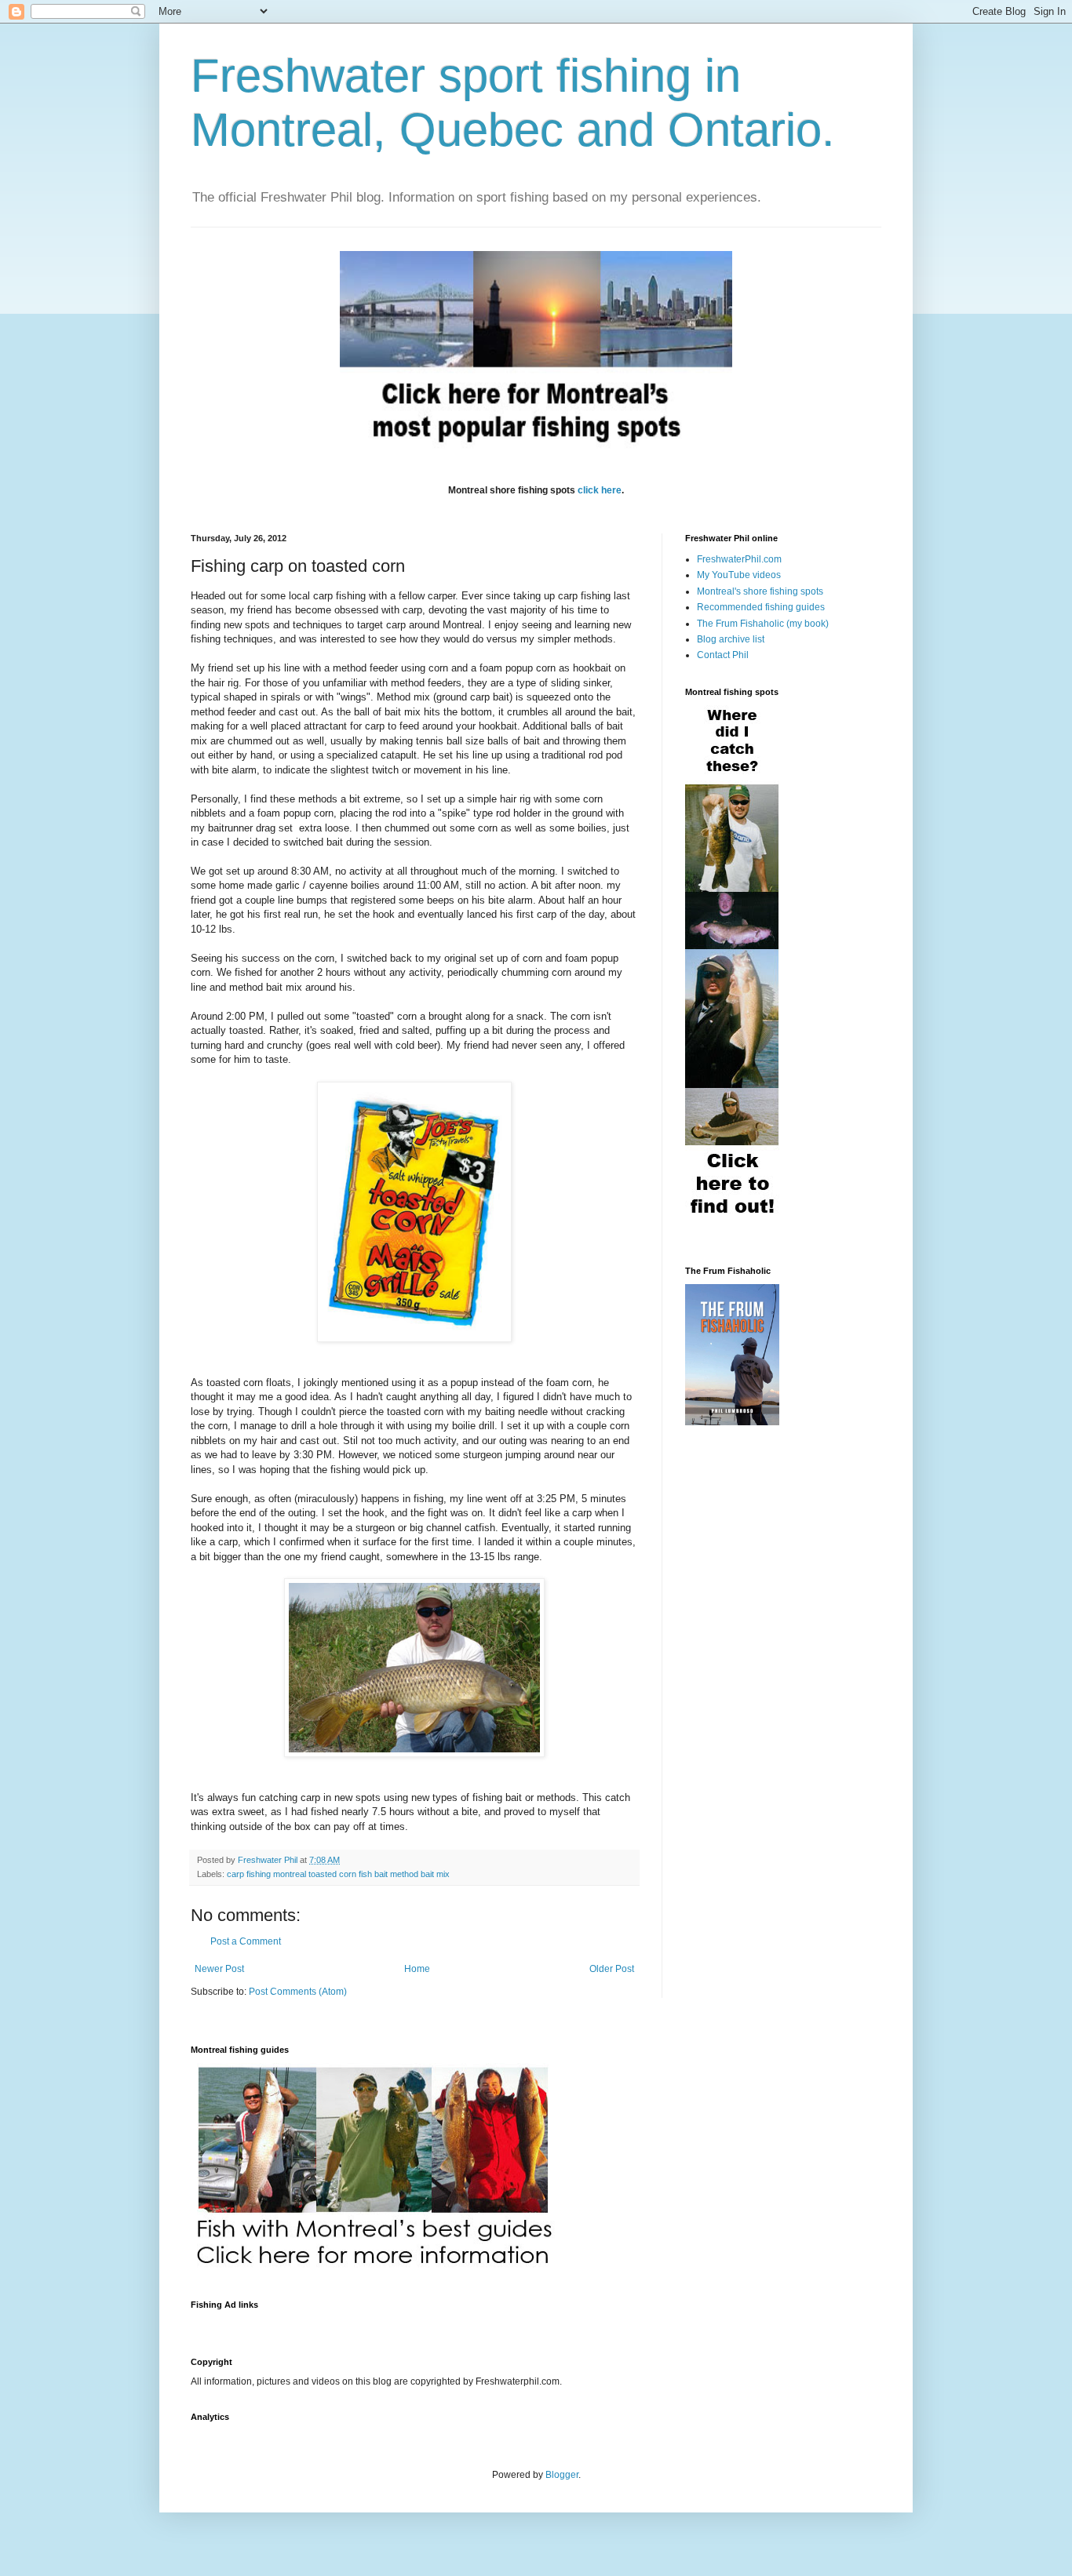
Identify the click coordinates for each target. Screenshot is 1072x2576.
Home (417, 1969)
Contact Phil (723, 655)
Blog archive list (731, 639)
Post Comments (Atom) (298, 1992)
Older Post (612, 1969)
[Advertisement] (476, 2324)
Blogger (562, 2475)
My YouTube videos (739, 575)
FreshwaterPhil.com (739, 559)
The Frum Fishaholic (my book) (763, 624)
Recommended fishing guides (761, 607)
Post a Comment (246, 1941)
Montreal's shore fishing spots (760, 591)
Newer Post (219, 1969)
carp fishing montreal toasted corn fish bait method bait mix (338, 1874)
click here (600, 490)
